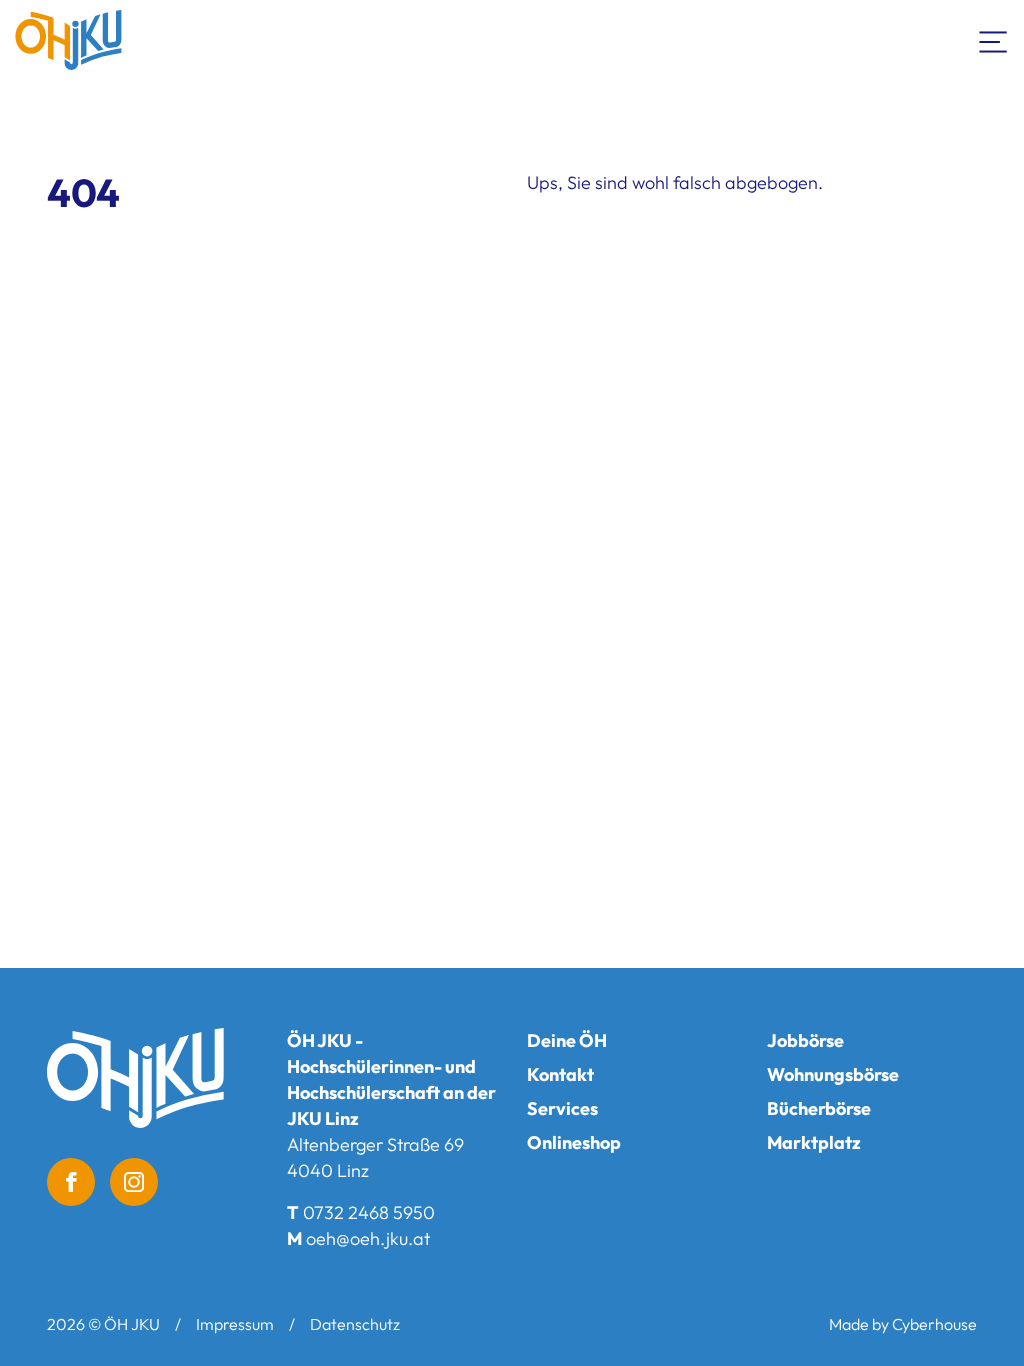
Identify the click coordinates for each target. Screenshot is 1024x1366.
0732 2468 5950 (369, 1212)
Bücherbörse (819, 1108)
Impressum (235, 1324)
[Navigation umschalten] (994, 40)
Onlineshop (574, 1142)
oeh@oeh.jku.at (368, 1238)
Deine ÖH (567, 1040)
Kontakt (560, 1074)
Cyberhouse (934, 1324)
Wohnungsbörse (833, 1074)
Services (562, 1108)
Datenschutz (355, 1324)
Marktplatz (814, 1142)
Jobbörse (805, 1040)
